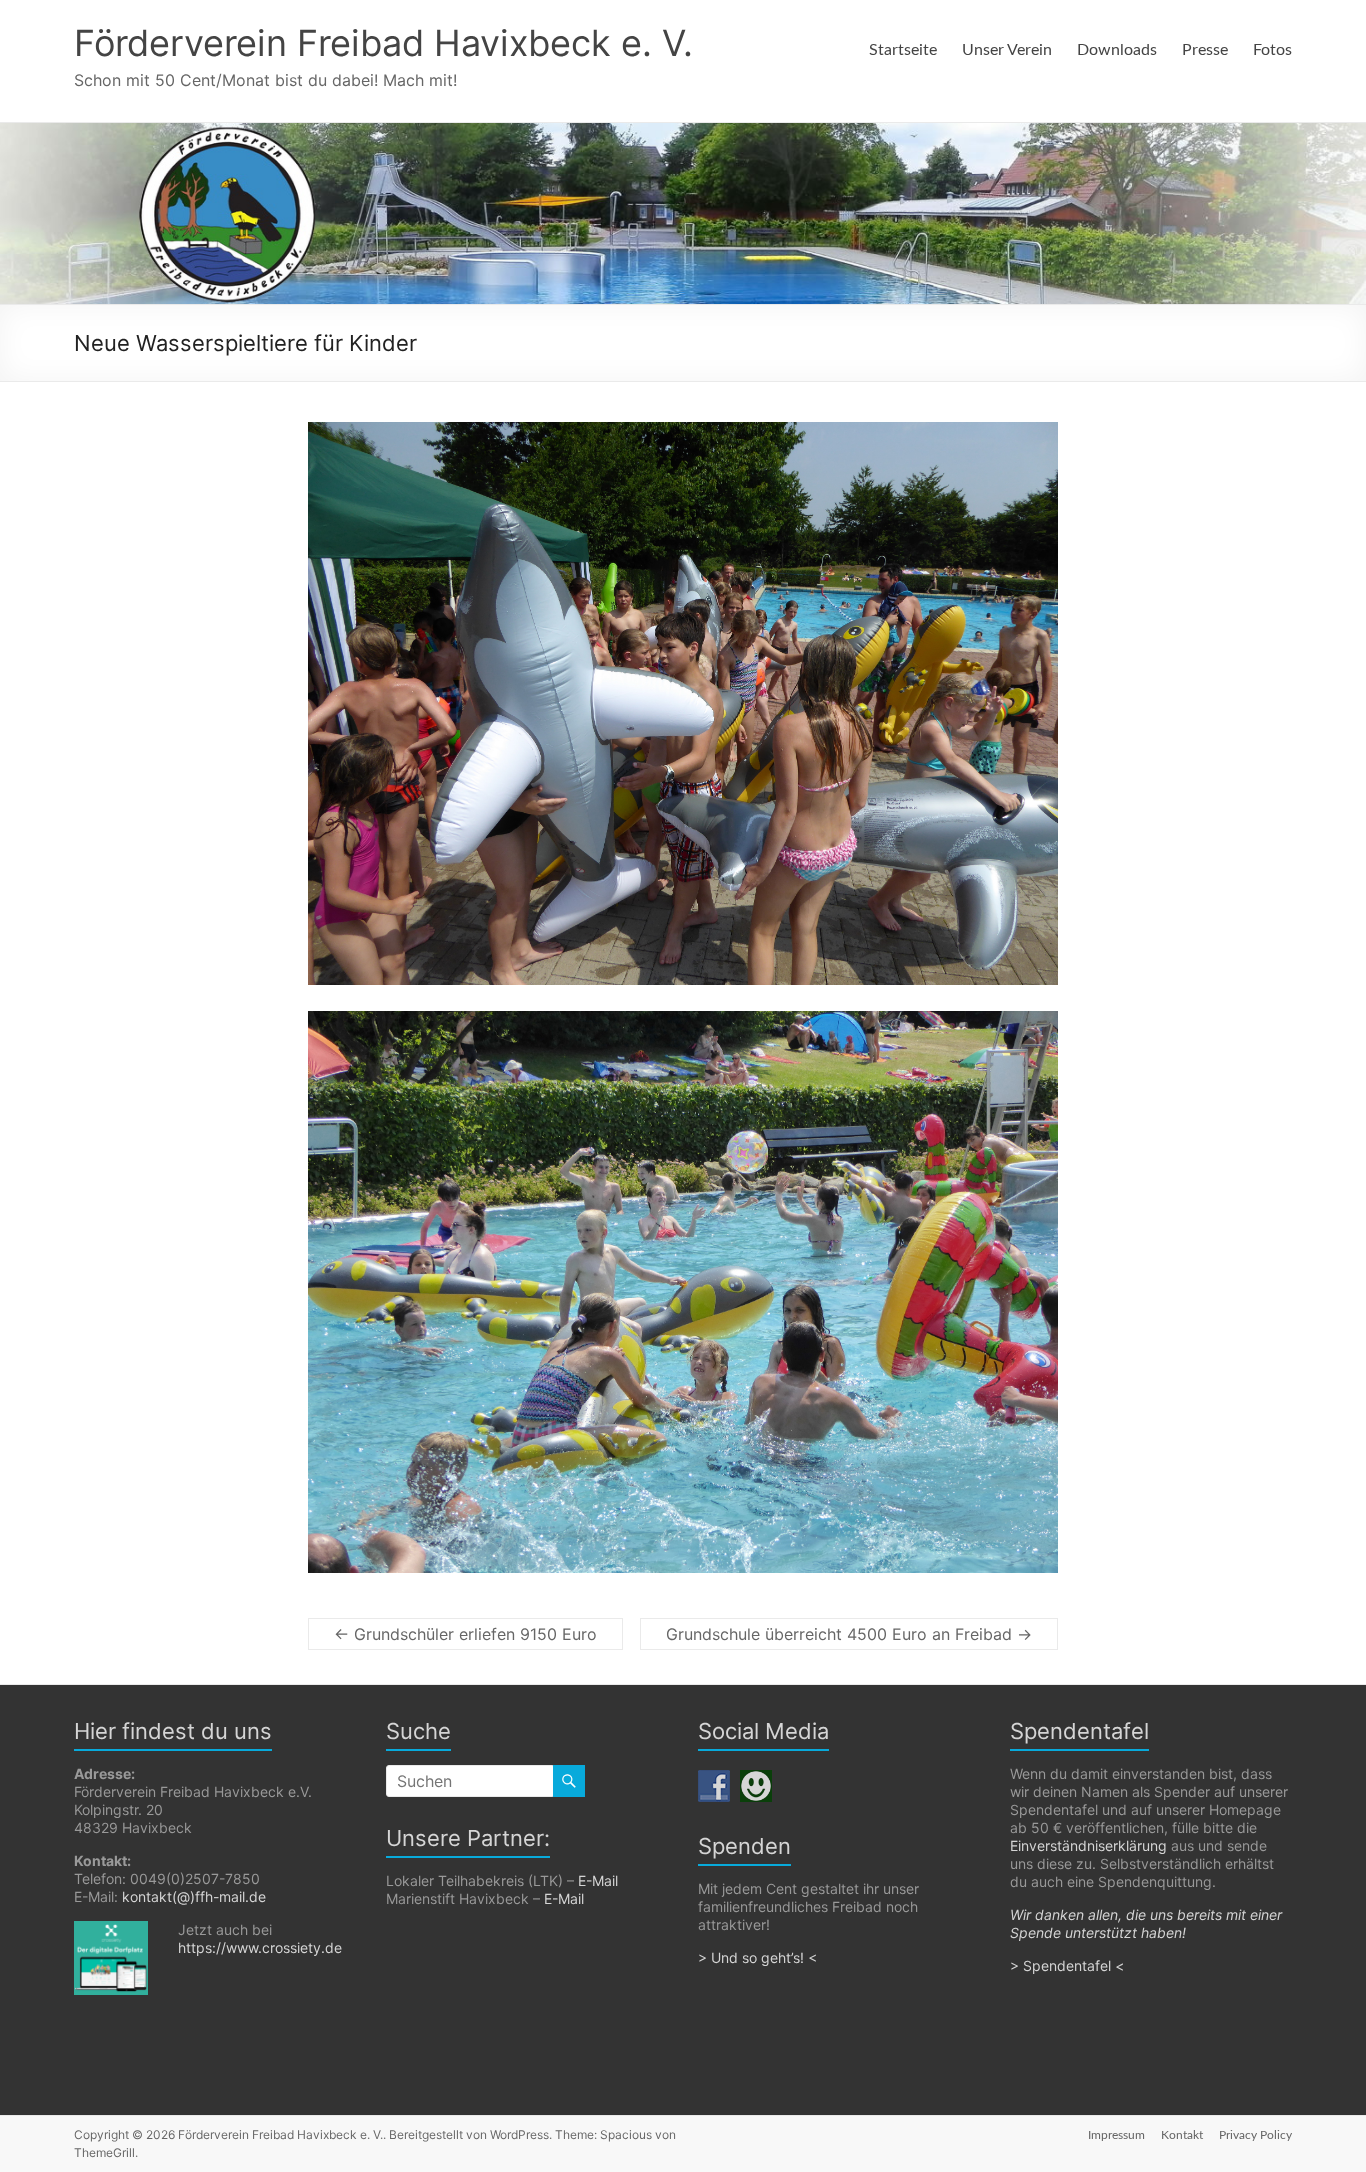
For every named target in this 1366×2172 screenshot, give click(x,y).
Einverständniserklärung (1088, 1845)
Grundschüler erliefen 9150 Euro (465, 1634)
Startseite (903, 50)
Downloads (1117, 50)
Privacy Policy (1255, 2135)
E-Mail (598, 1880)
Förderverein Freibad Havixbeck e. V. (383, 43)
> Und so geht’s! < (757, 1957)
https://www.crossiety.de (260, 1947)
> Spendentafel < (1069, 1965)
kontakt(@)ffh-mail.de (194, 1896)
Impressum (1116, 2135)
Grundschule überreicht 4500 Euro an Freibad (849, 1634)
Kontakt (1182, 2135)
